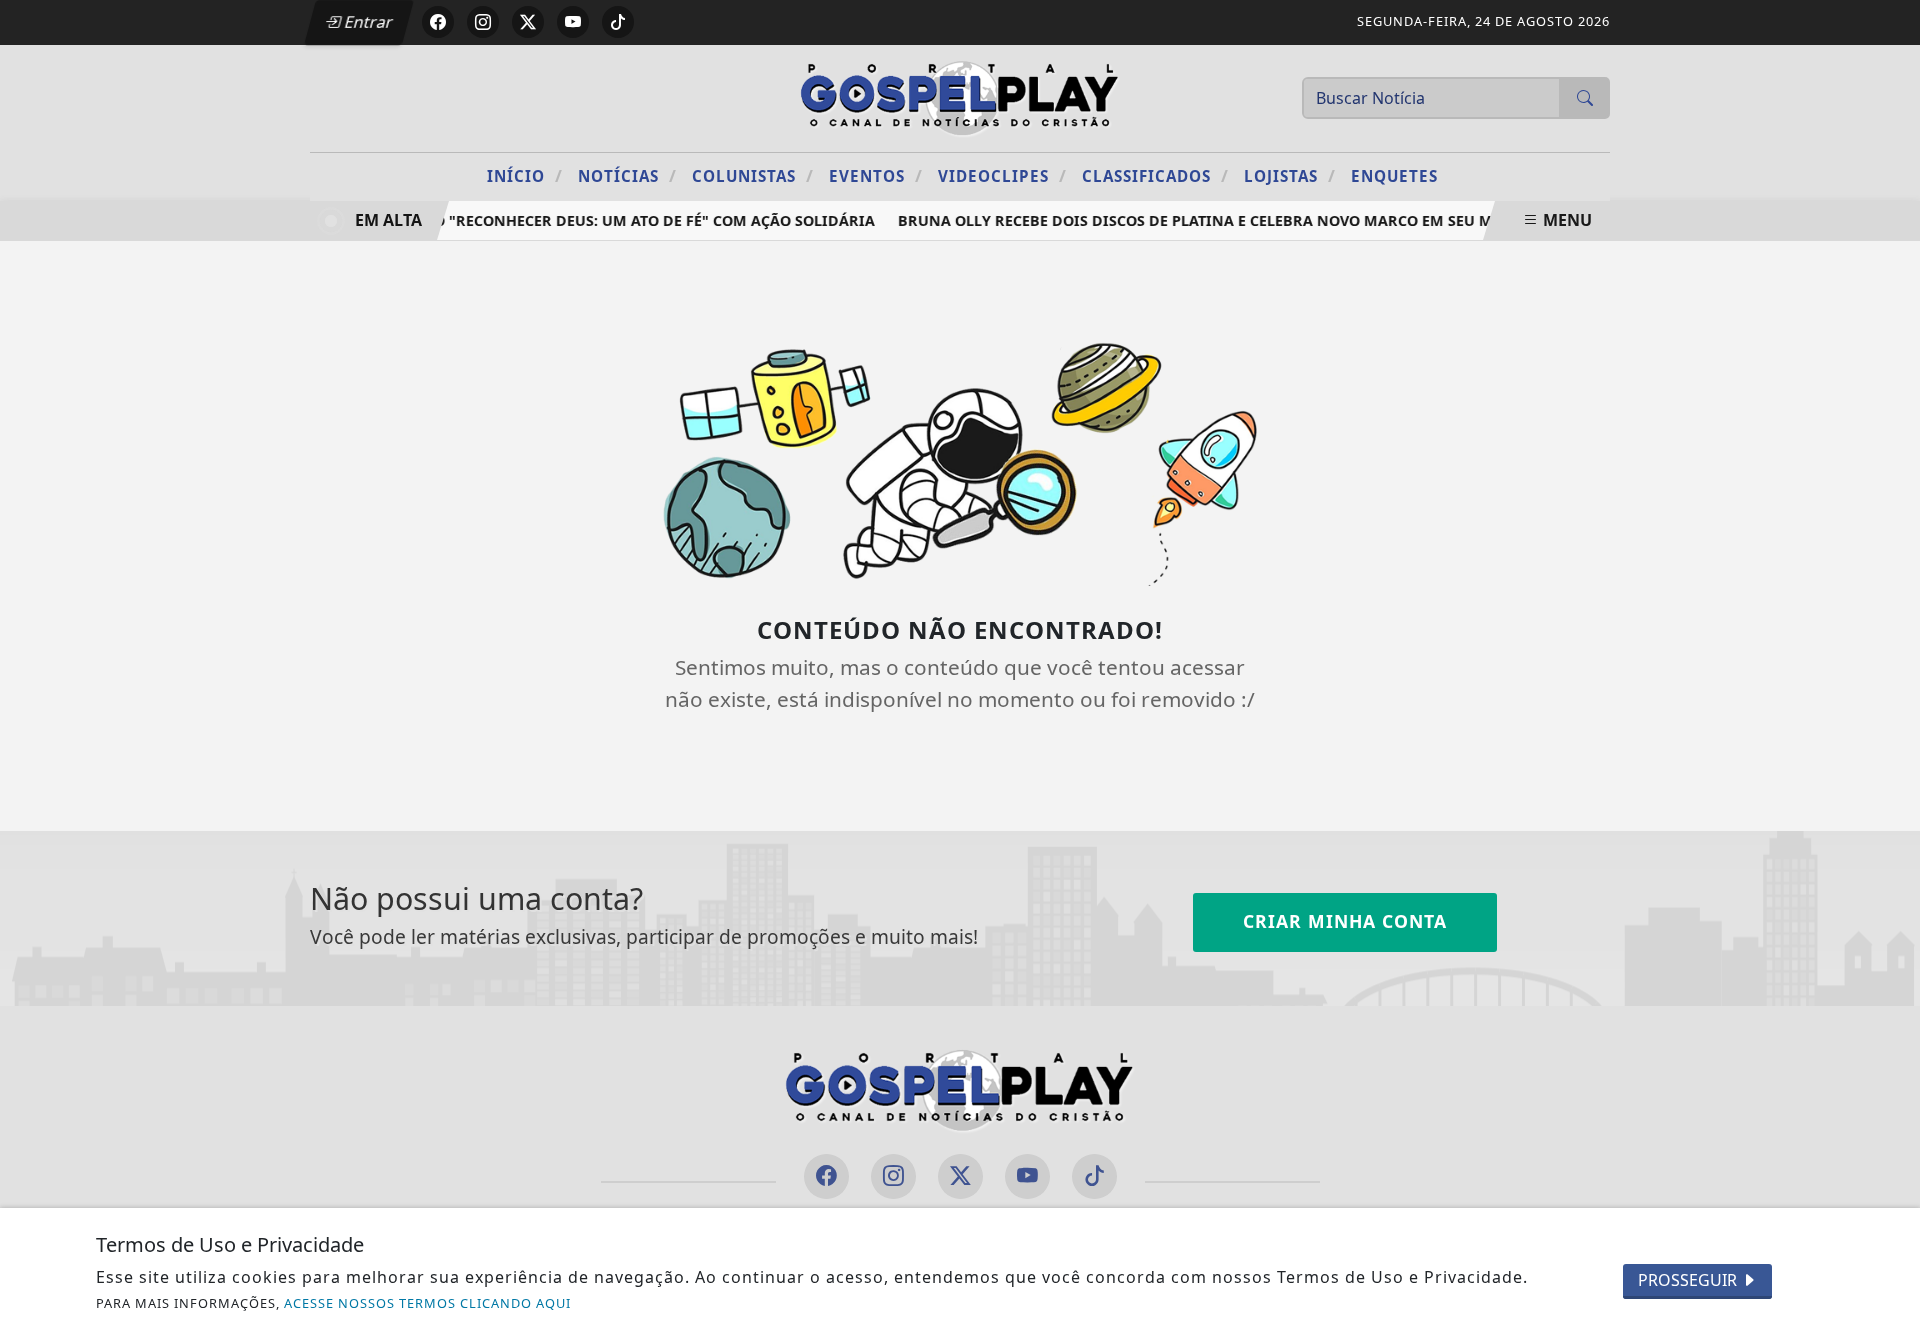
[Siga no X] (528, 22)
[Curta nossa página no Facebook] (826, 1176)
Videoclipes (1002, 175)
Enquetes (1394, 176)
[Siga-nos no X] (960, 1176)
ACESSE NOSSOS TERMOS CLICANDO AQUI (427, 1303)
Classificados (1155, 175)
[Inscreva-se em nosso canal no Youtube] (1027, 1176)
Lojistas (1290, 175)
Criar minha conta (1345, 921)
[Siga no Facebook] (438, 22)
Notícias (627, 175)
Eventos (876, 175)
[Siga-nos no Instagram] (893, 1176)
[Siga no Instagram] (483, 22)
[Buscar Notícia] (1585, 98)
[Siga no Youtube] (573, 22)
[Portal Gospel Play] (960, 96)
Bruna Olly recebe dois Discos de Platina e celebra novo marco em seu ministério (1225, 220)
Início (525, 175)
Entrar (367, 22)
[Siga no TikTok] (618, 22)
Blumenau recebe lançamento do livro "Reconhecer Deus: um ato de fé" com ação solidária (491, 220)
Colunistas (753, 175)
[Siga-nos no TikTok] (1094, 1176)
